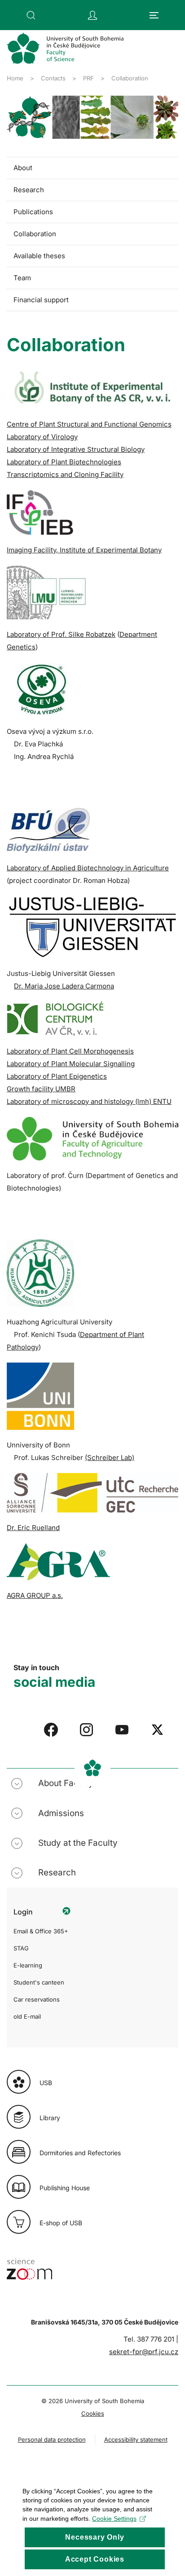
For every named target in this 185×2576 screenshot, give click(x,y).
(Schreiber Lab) (110, 1458)
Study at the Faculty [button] (78, 1843)
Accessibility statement (136, 2439)
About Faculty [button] (66, 1783)
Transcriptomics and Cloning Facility (65, 474)
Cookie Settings (114, 2519)
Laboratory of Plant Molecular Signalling (71, 1064)
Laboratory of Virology (42, 437)
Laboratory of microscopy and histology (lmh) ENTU (89, 1101)
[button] (31, 15)
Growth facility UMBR (41, 1089)
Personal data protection (52, 2439)
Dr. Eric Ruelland (33, 1528)
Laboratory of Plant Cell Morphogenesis (70, 1051)
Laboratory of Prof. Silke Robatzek (61, 634)
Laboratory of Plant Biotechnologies (64, 462)
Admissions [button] (61, 1813)
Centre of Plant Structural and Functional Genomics (89, 424)
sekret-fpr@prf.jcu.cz (144, 2352)
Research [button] (57, 1872)
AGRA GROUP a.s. (35, 1595)
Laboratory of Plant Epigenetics (57, 1076)
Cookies (93, 2413)
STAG (21, 1948)
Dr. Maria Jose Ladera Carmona (64, 986)
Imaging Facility (84, 550)
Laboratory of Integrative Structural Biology (76, 449)
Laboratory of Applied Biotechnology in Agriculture (88, 868)
